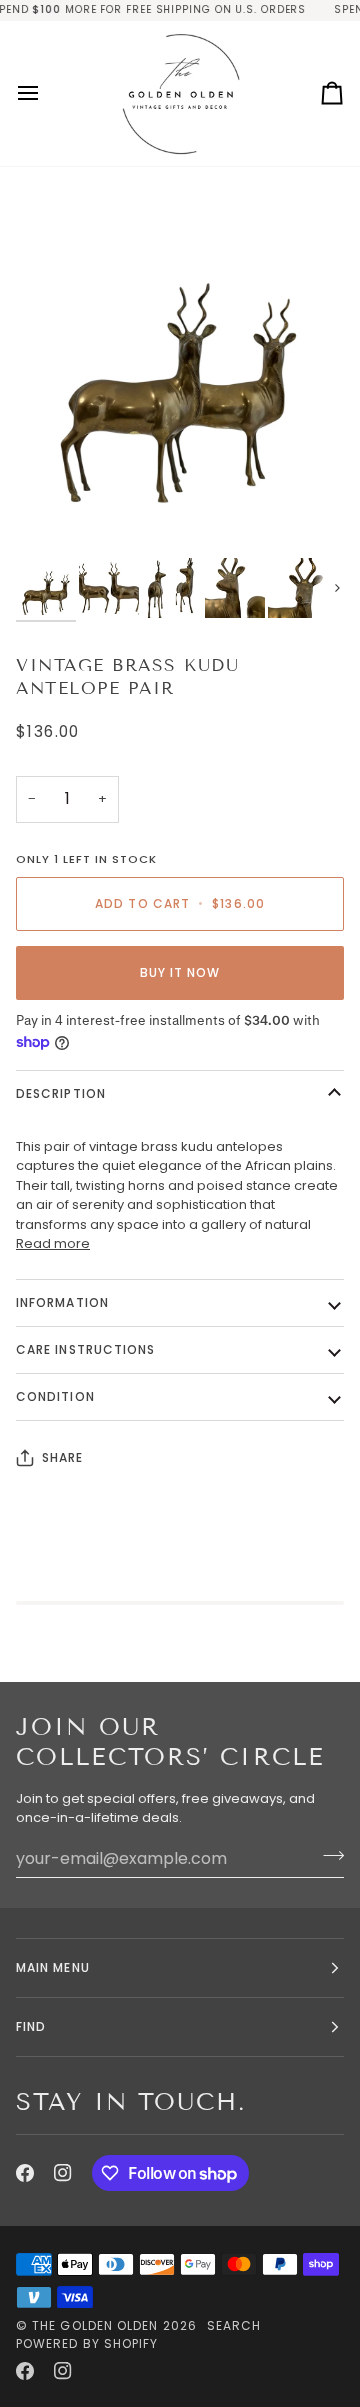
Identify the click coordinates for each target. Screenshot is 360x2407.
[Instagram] (63, 2173)
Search (234, 2325)
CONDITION (55, 1396)
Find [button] (31, 2026)
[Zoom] (53, 520)
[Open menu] (46, 93)
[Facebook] (25, 2173)
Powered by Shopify (87, 2343)
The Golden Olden (95, 2325)
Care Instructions (85, 1349)
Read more (53, 1243)
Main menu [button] (53, 1967)
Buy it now (180, 972)
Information (62, 1302)
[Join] (327, 1856)
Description (61, 1093)
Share (62, 1457)
